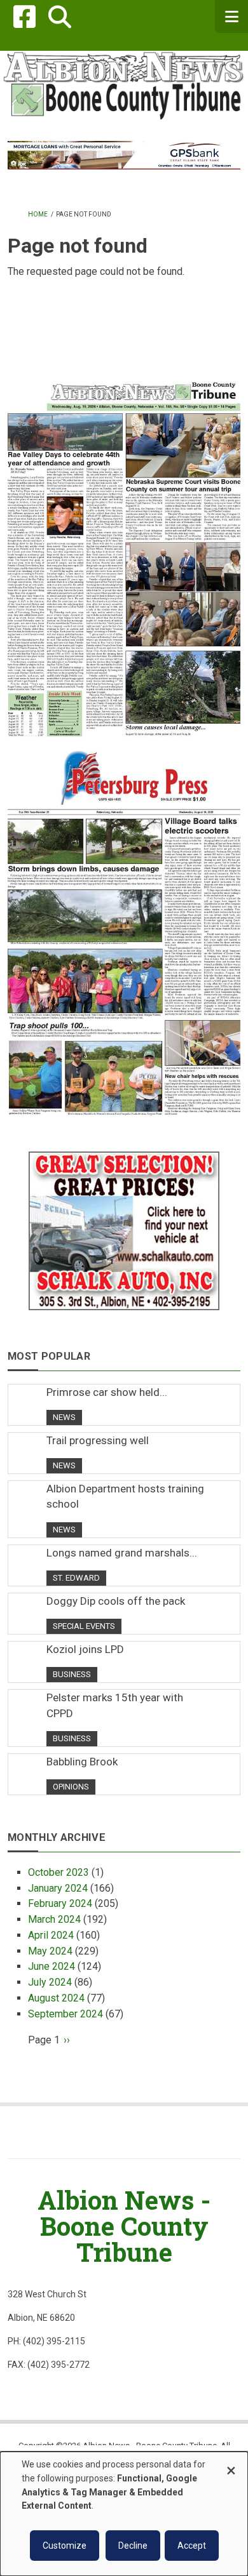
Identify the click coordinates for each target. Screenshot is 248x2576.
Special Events (84, 1626)
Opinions (71, 1787)
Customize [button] (65, 2546)
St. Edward (76, 1578)
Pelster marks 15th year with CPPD (115, 1705)
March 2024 (54, 1919)
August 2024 (56, 1998)
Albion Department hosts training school (125, 1496)
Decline (133, 2546)
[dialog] (124, 2514)
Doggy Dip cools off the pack (116, 1601)
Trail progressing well (98, 1440)
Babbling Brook (82, 1762)
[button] (59, 17)
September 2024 (65, 2014)
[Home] (124, 85)
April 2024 (51, 1935)
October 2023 (59, 1872)
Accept (192, 2546)
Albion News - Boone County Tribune (124, 2226)
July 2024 (50, 1982)
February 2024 (60, 1903)
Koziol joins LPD (85, 1649)
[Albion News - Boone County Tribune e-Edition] (124, 548)
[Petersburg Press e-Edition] (124, 926)
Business (72, 1674)
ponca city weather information (124, 353)
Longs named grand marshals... (122, 1553)
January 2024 (58, 1888)
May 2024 (50, 1951)
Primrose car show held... (107, 1392)
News (64, 1417)
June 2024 (52, 1966)
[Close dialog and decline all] (231, 2465)
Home (38, 214)
